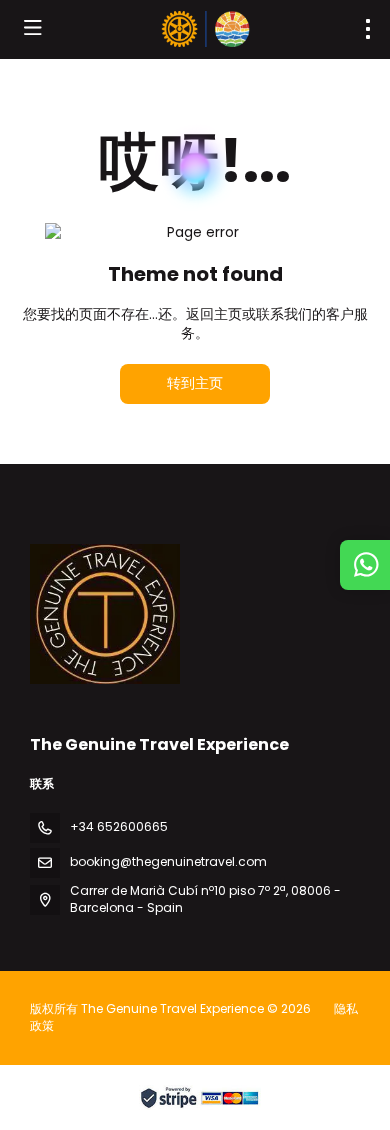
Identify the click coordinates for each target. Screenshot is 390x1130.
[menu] (368, 29)
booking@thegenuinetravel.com (168, 861)
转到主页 (195, 383)
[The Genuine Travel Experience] (105, 614)
